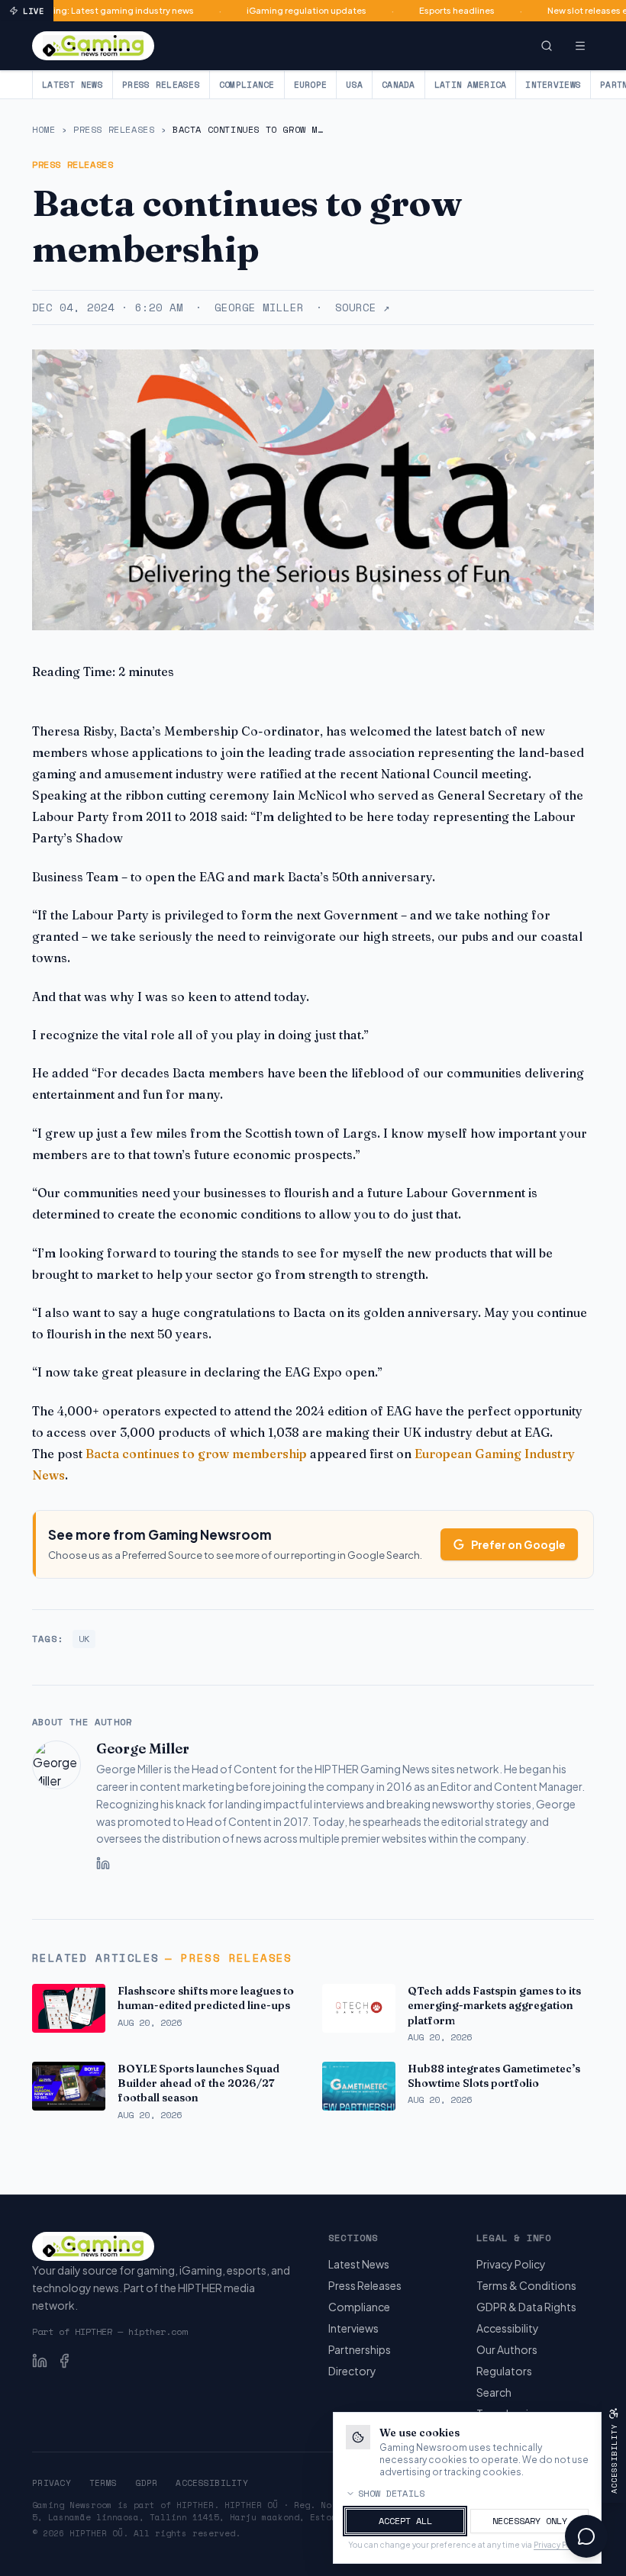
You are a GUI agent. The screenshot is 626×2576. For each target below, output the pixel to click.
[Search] (547, 46)
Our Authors (507, 2349)
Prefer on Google (518, 1544)
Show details (392, 2494)
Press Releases (161, 85)
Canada (399, 85)
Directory (352, 2371)
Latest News (73, 85)
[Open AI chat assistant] (586, 2536)
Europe (311, 85)
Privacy (52, 2483)
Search (494, 2392)
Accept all (405, 2521)
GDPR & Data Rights (526, 2307)
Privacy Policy (511, 2264)
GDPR (146, 2483)
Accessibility (508, 2328)
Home (44, 130)
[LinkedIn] (103, 1863)
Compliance (247, 85)
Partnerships (360, 2349)
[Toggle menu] (580, 46)
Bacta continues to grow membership (196, 1454)
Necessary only (530, 2521)
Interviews (553, 85)
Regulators (504, 2371)
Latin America (471, 85)
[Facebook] (64, 2361)
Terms (103, 2483)
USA (354, 85)
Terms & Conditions (526, 2285)
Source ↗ (362, 308)
